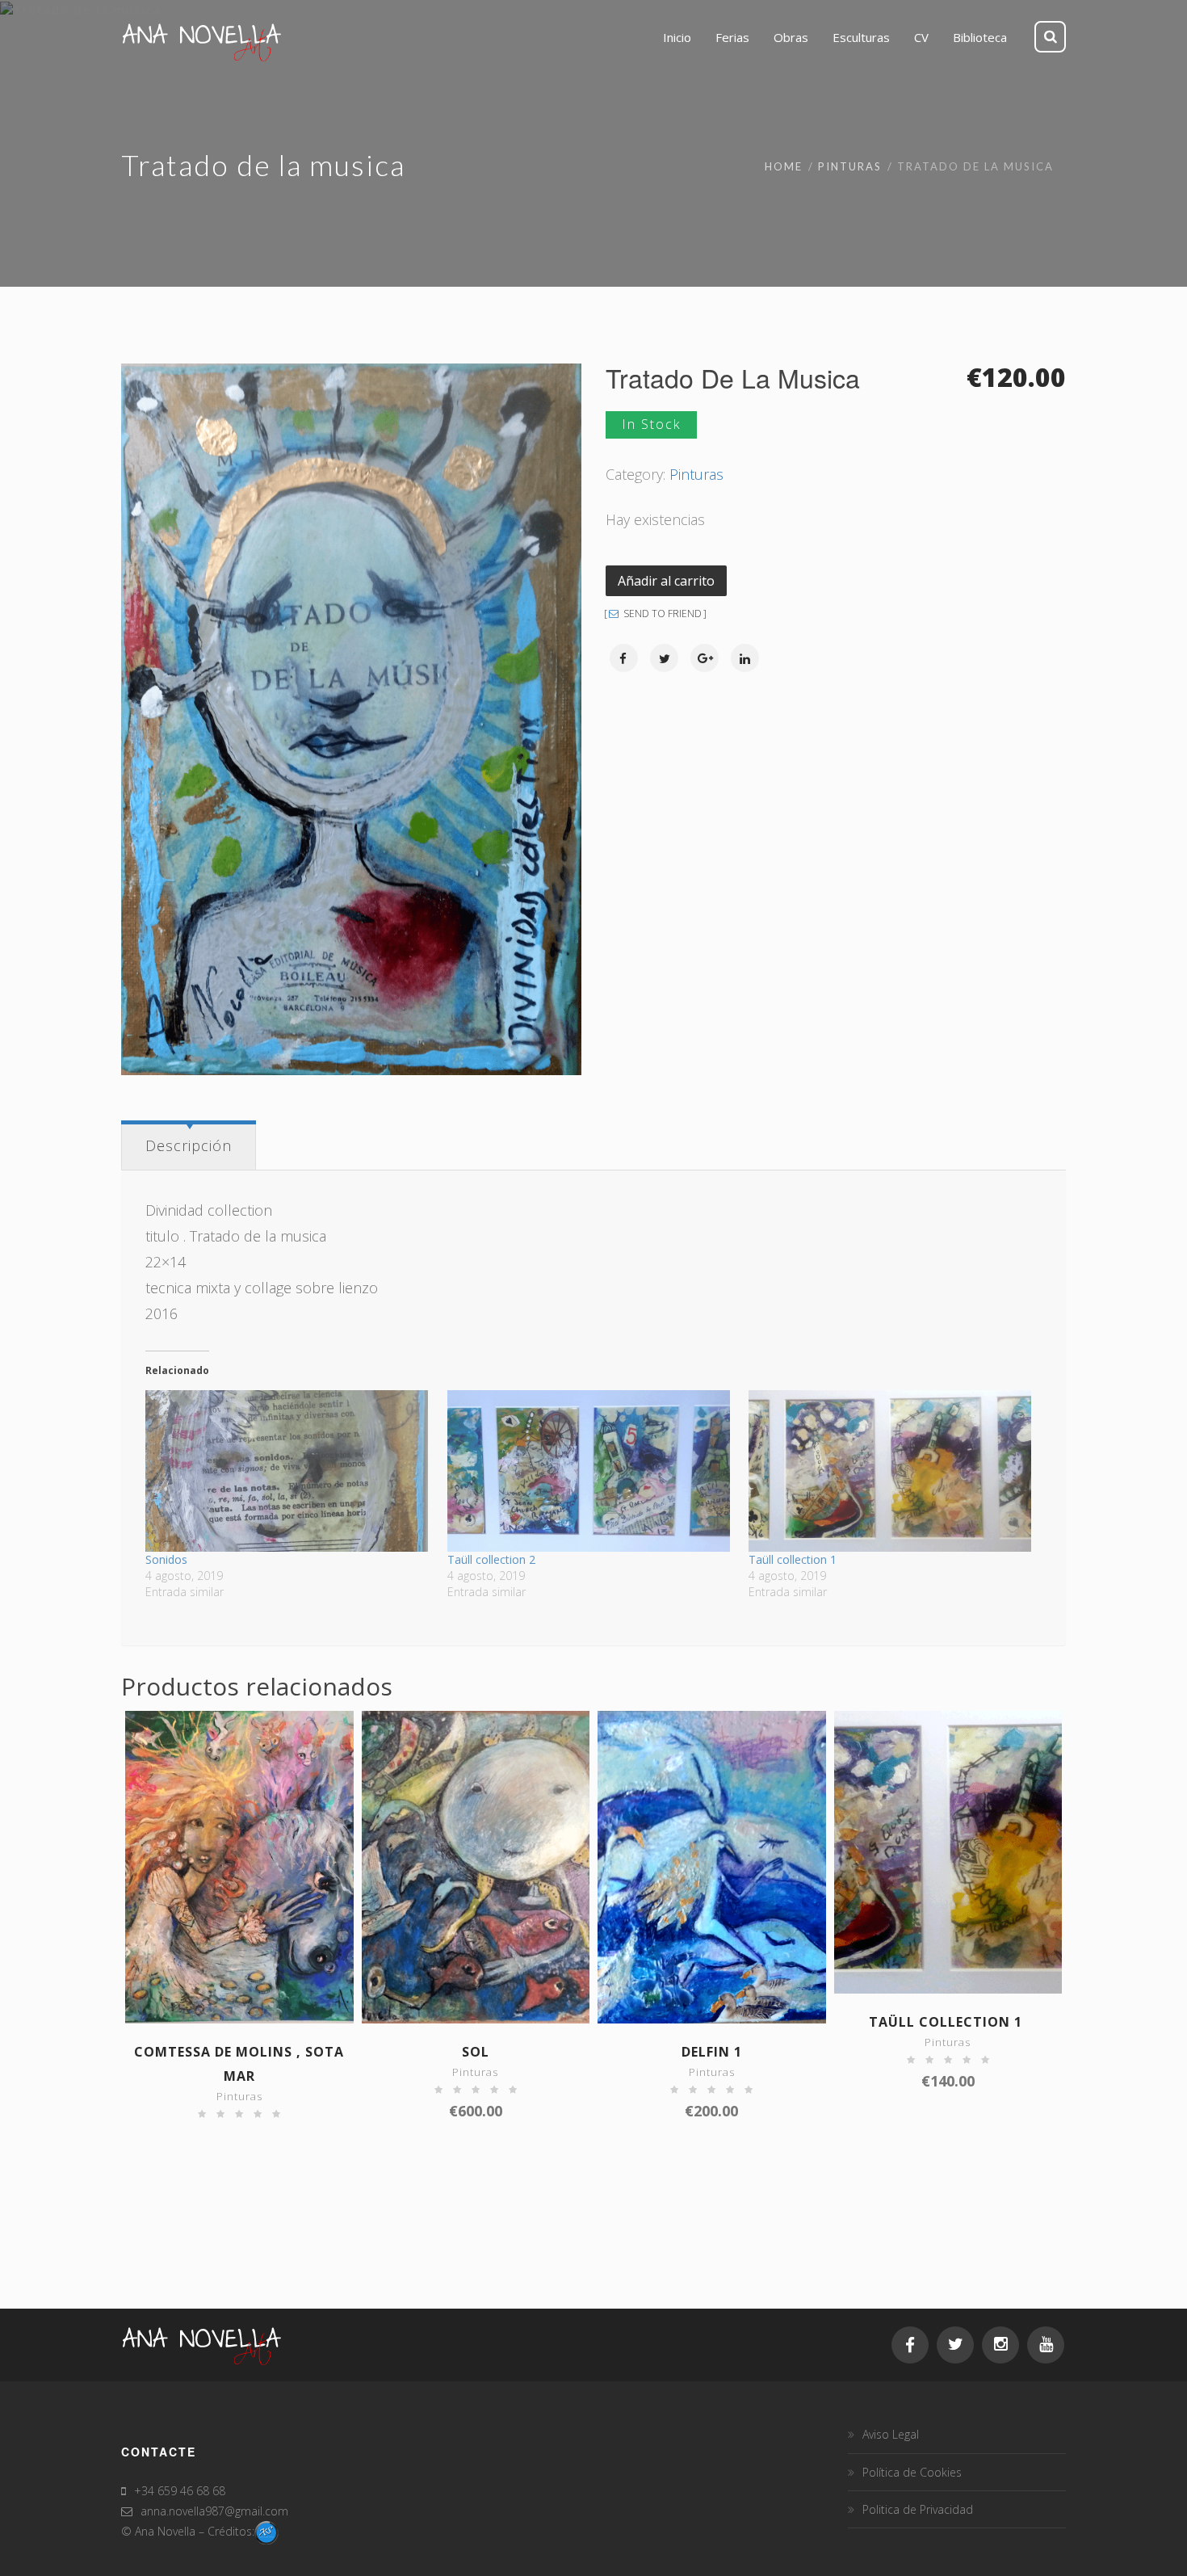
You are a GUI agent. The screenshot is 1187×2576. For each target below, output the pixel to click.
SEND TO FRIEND (661, 614)
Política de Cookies (912, 2472)
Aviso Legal (891, 2434)
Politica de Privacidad (918, 2509)
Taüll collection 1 (794, 1559)
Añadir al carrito (666, 581)
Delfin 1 (712, 2052)
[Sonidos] (288, 1471)
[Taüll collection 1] (891, 1471)
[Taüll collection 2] (590, 1471)
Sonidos (168, 1559)
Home (784, 166)
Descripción (189, 1145)
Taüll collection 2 (491, 1559)
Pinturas (850, 166)
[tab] (189, 1145)
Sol (476, 2052)
